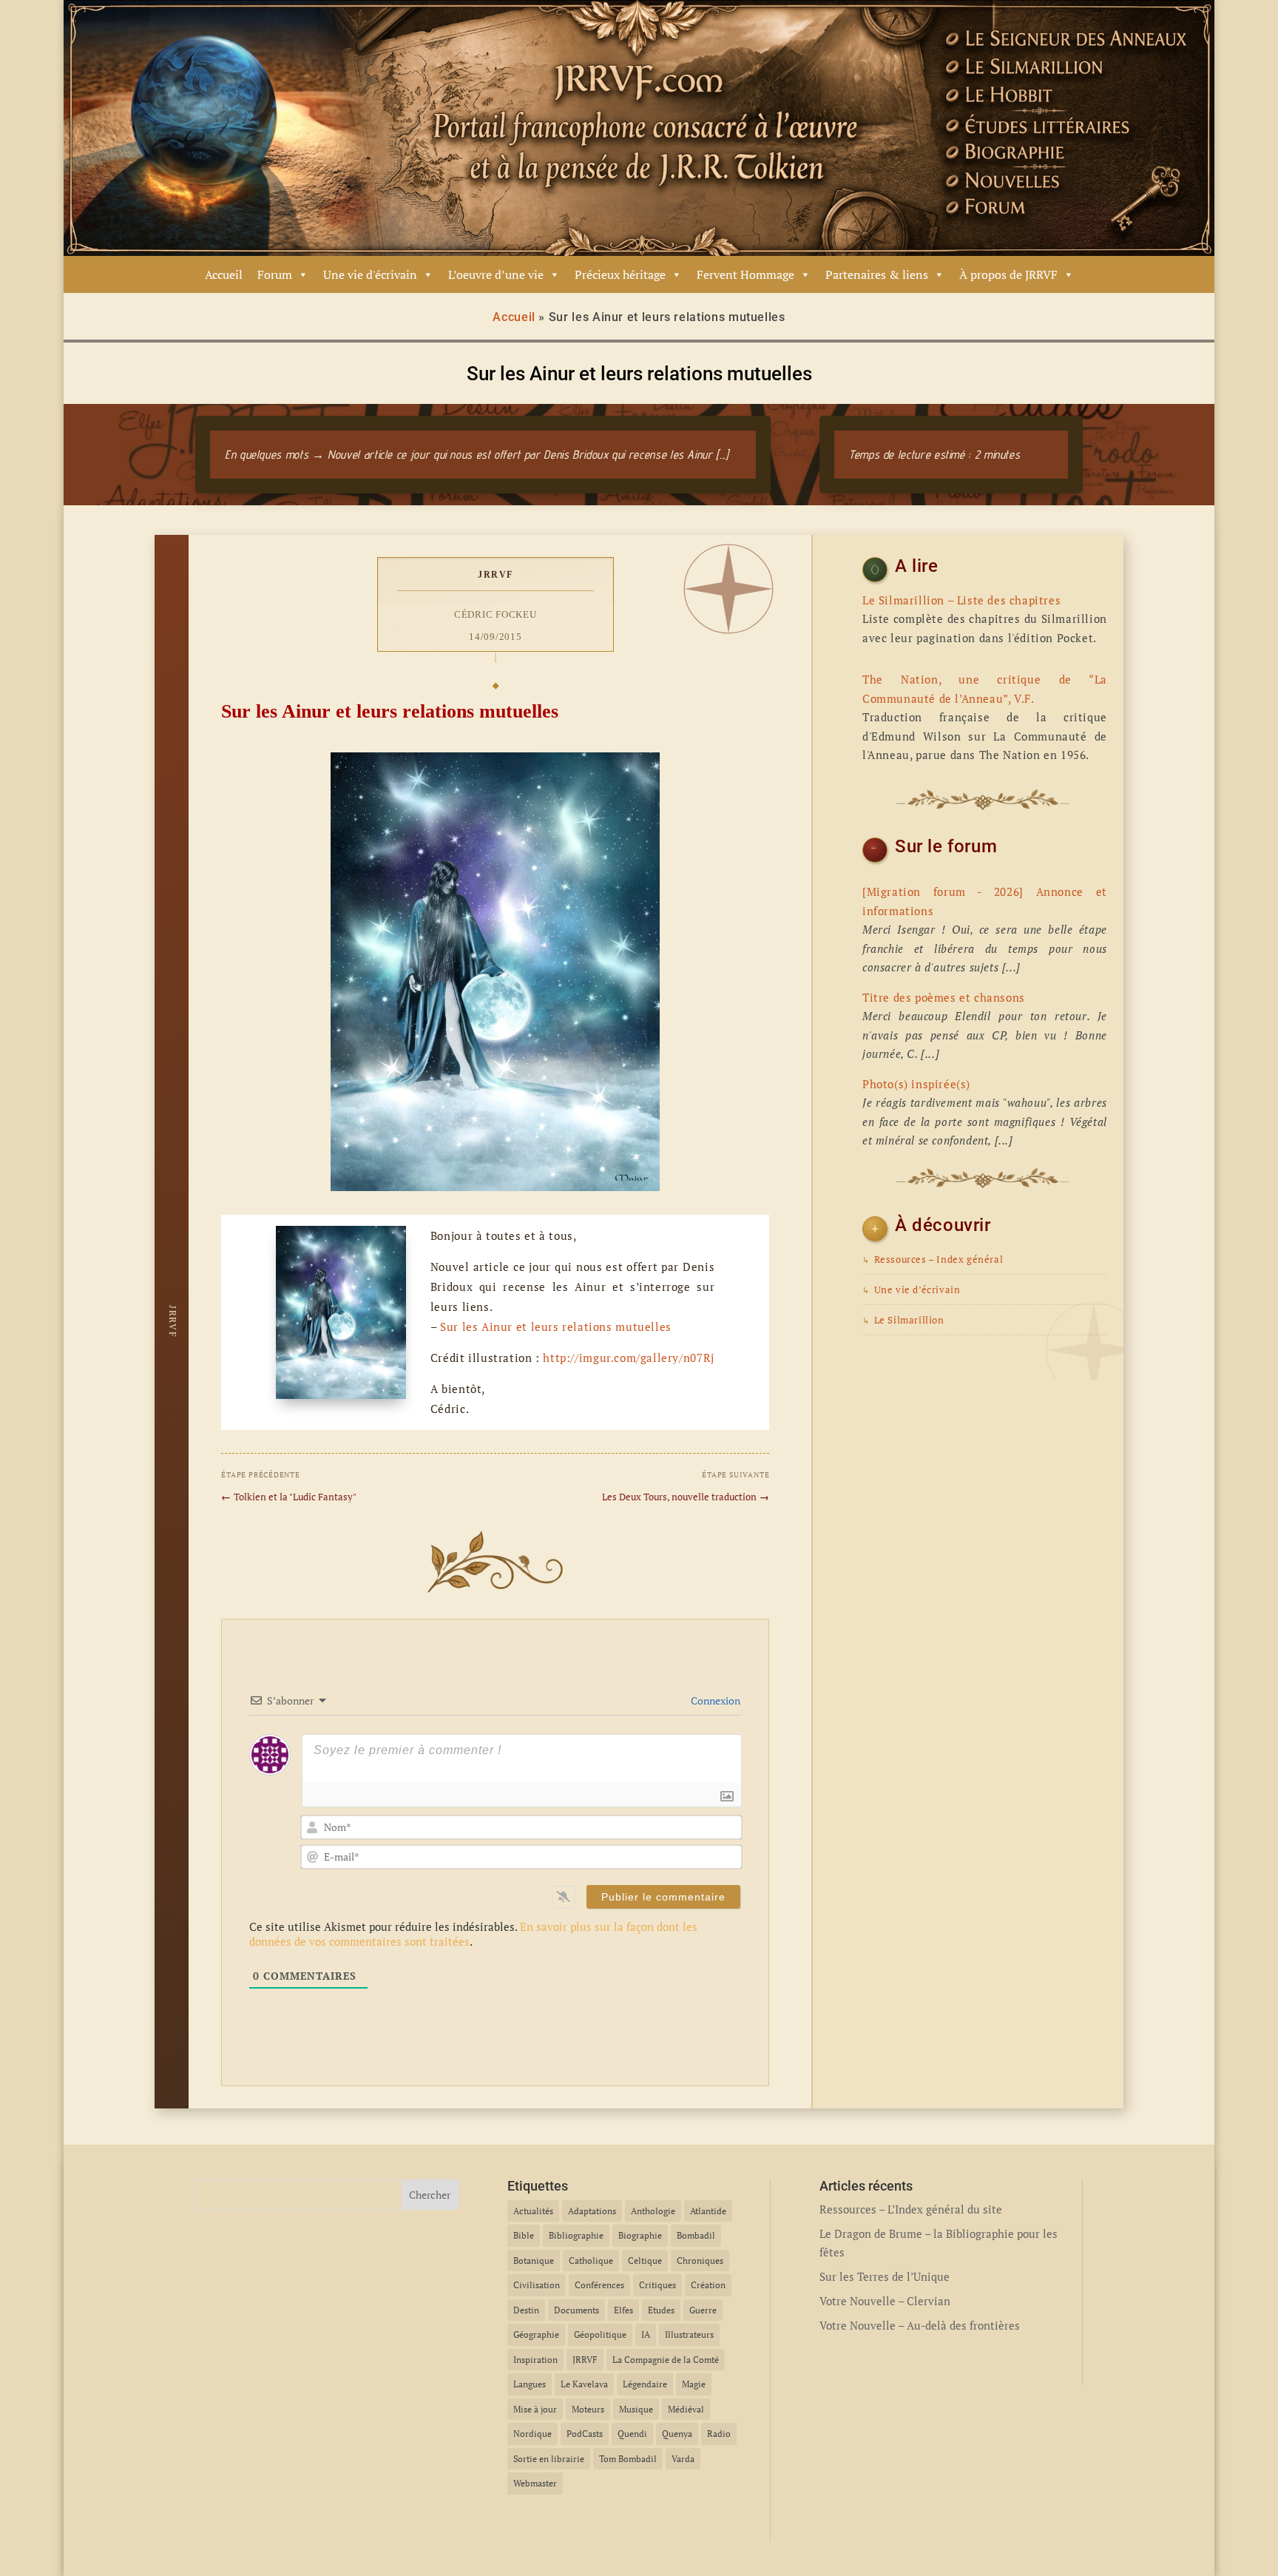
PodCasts (585, 2434)
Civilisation (537, 2285)
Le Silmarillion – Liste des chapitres (961, 600)
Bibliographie (576, 2235)
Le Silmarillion (903, 1320)
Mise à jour (535, 2409)
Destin (526, 2310)
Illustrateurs (689, 2334)
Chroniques (700, 2260)
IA (646, 2334)
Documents (577, 2310)
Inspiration (535, 2360)
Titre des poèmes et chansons (944, 997)
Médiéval (686, 2409)
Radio (719, 2434)
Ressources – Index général (933, 1260)
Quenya (677, 2434)
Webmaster (535, 2483)
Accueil (224, 274)
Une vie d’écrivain (911, 1290)
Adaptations (592, 2211)
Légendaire (645, 2384)
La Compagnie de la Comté (666, 2360)
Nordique (532, 2434)
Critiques (657, 2285)
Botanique (534, 2260)
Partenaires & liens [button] (877, 274)
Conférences (599, 2285)
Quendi (632, 2434)
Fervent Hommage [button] (745, 274)
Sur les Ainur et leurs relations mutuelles (556, 1326)
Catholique (591, 2260)
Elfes (623, 2310)
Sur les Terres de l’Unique (885, 2276)
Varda (683, 2459)
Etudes (661, 2310)
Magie (694, 2384)
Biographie (640, 2235)
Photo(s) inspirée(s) (916, 1084)
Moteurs (588, 2409)
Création (708, 2285)
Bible (524, 2235)
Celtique (645, 2260)
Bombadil (696, 2235)
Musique (636, 2409)
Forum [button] (275, 274)
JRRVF (496, 575)
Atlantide (708, 2211)
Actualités (533, 2211)
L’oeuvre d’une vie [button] (496, 274)
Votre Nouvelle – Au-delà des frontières (920, 2325)
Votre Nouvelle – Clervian (885, 2301)
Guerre (703, 2310)
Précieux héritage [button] (620, 274)
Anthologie (653, 2211)
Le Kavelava (584, 2384)
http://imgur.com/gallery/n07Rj (628, 1358)
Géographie (536, 2334)
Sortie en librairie (549, 2459)
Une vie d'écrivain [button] (370, 274)
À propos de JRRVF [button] (1008, 274)
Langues (530, 2384)
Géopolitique (600, 2334)
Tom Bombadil (628, 2459)
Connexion (714, 1700)
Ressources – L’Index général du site (911, 2209)
